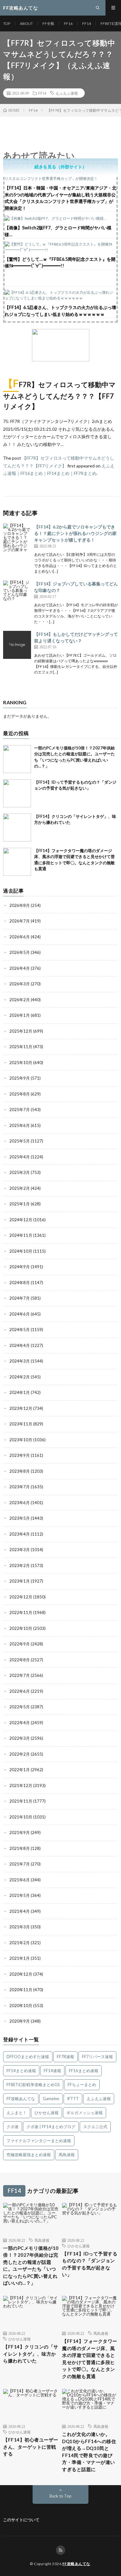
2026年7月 (20, 921)
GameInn (51, 2099)
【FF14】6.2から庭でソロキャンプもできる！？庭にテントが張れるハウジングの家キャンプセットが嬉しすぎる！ (75, 533)
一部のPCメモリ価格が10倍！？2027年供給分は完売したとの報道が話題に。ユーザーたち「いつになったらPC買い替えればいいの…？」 (31, 2266)
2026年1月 (20, 1015)
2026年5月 (20, 952)
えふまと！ (17, 2113)
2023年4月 (20, 1534)
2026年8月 (20, 905)
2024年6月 (20, 1314)
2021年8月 (20, 1848)
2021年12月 (21, 1785)
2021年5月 (20, 1895)
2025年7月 (20, 1110)
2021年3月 (20, 1927)
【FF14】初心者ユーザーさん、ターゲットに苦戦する (31, 2447)
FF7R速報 (65, 2057)
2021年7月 (20, 1864)
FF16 (68, 23)
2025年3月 (20, 1172)
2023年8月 (20, 1471)
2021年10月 (21, 1817)
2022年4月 (20, 1723)
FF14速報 (52, 2071)
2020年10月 (21, 2006)
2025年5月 (20, 1141)
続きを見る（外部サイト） (60, 167)
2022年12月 (21, 1597)
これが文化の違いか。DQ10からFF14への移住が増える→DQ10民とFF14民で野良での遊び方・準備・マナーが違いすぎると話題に (89, 2452)
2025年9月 (20, 1078)
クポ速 (13, 2127)
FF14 (87, 23)
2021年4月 (20, 1911)
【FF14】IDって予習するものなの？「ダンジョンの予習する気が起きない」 (90, 2264)
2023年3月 (20, 1550)
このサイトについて (21, 2520)
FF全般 (48, 23)
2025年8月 (20, 1094)
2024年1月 (20, 1392)
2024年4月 (20, 1345)
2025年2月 (20, 1188)
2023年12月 (21, 1408)
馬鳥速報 (67, 2155)
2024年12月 (21, 1220)
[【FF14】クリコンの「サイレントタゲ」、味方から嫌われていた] (17, 828)
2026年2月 (20, 1000)
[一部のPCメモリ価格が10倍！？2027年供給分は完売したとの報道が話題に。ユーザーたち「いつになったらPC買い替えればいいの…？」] (17, 759)
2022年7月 (20, 1675)
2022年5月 (20, 1707)
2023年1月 (20, 1581)
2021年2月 (20, 1943)
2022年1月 (20, 1770)
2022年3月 (20, 1738)
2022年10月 (21, 1628)
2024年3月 (20, 1361)
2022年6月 (20, 1691)
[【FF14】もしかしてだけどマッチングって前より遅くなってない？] (17, 645)
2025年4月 (20, 1157)
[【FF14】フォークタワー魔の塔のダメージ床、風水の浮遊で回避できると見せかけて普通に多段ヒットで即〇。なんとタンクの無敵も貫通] (17, 862)
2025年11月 (21, 1047)
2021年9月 (20, 1832)
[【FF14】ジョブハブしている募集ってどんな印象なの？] (17, 594)
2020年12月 (21, 1974)
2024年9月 (20, 1267)
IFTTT (73, 2099)
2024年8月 (20, 1283)
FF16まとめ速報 (84, 2071)
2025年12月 (21, 1031)
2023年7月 (20, 1487)
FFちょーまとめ (82, 2085)
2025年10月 (21, 1063)
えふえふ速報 (67, 93)
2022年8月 (20, 1660)
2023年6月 (20, 1503)
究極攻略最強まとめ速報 (29, 2155)
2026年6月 (20, 937)
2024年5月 (20, 1330)
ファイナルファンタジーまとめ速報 (39, 2141)
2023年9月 (20, 1455)
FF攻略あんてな (21, 2099)
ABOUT (26, 23)
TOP (7, 23)
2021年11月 (21, 1801)
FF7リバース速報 (97, 2057)
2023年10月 (21, 1440)
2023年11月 (21, 1424)
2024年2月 (20, 1377)
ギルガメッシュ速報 (85, 2113)
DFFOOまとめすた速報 (28, 2057)
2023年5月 (20, 1518)
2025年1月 (20, 1204)
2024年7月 (20, 1298)
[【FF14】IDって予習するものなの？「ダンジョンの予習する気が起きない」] (17, 793)
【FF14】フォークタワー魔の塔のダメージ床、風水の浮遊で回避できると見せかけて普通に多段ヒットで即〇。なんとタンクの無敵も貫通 (90, 2359)
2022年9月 (20, 1644)
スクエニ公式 (95, 2127)
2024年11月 (21, 1235)
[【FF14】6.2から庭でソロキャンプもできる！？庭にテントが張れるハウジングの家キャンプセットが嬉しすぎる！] (17, 537)
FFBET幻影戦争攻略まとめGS (33, 2085)
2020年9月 (20, 2021)
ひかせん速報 (47, 2113)
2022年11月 (21, 1612)
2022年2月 (20, 1754)
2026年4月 (20, 968)
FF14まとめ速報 (21, 2071)
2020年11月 (21, 1990)
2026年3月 (20, 984)
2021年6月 (20, 1880)
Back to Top (61, 2496)
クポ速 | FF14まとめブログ (51, 2127)
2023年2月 (20, 1565)
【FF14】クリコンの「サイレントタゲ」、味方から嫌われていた (31, 2354)
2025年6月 (20, 1125)
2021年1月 (20, 1958)
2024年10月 (21, 1251)
